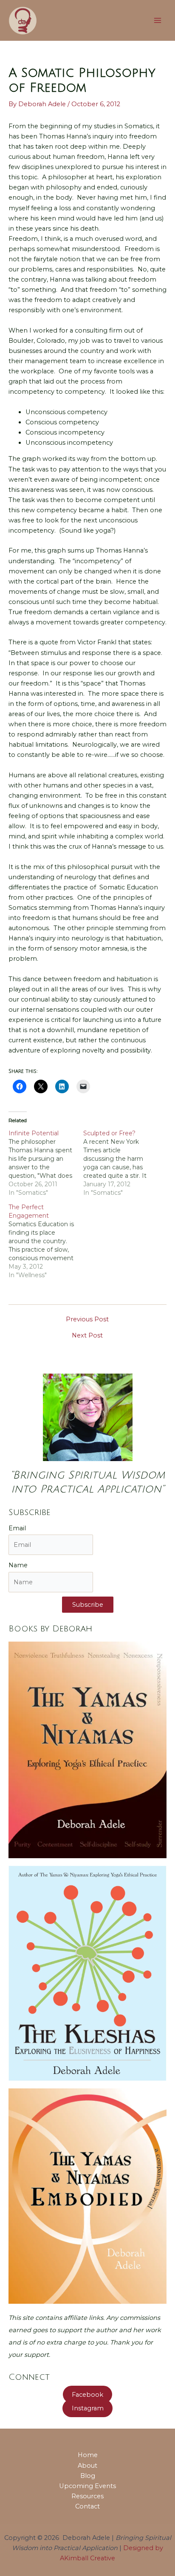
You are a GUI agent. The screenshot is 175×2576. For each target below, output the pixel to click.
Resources (87, 2496)
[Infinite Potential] (46, 1163)
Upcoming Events (87, 2486)
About (87, 2466)
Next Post (87, 1336)
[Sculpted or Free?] (121, 1163)
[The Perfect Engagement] (46, 1241)
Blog (88, 2476)
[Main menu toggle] (158, 20)
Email (17, 1528)
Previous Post (87, 1319)
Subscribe (88, 1605)
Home (88, 2455)
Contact (87, 2506)
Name (18, 1565)
